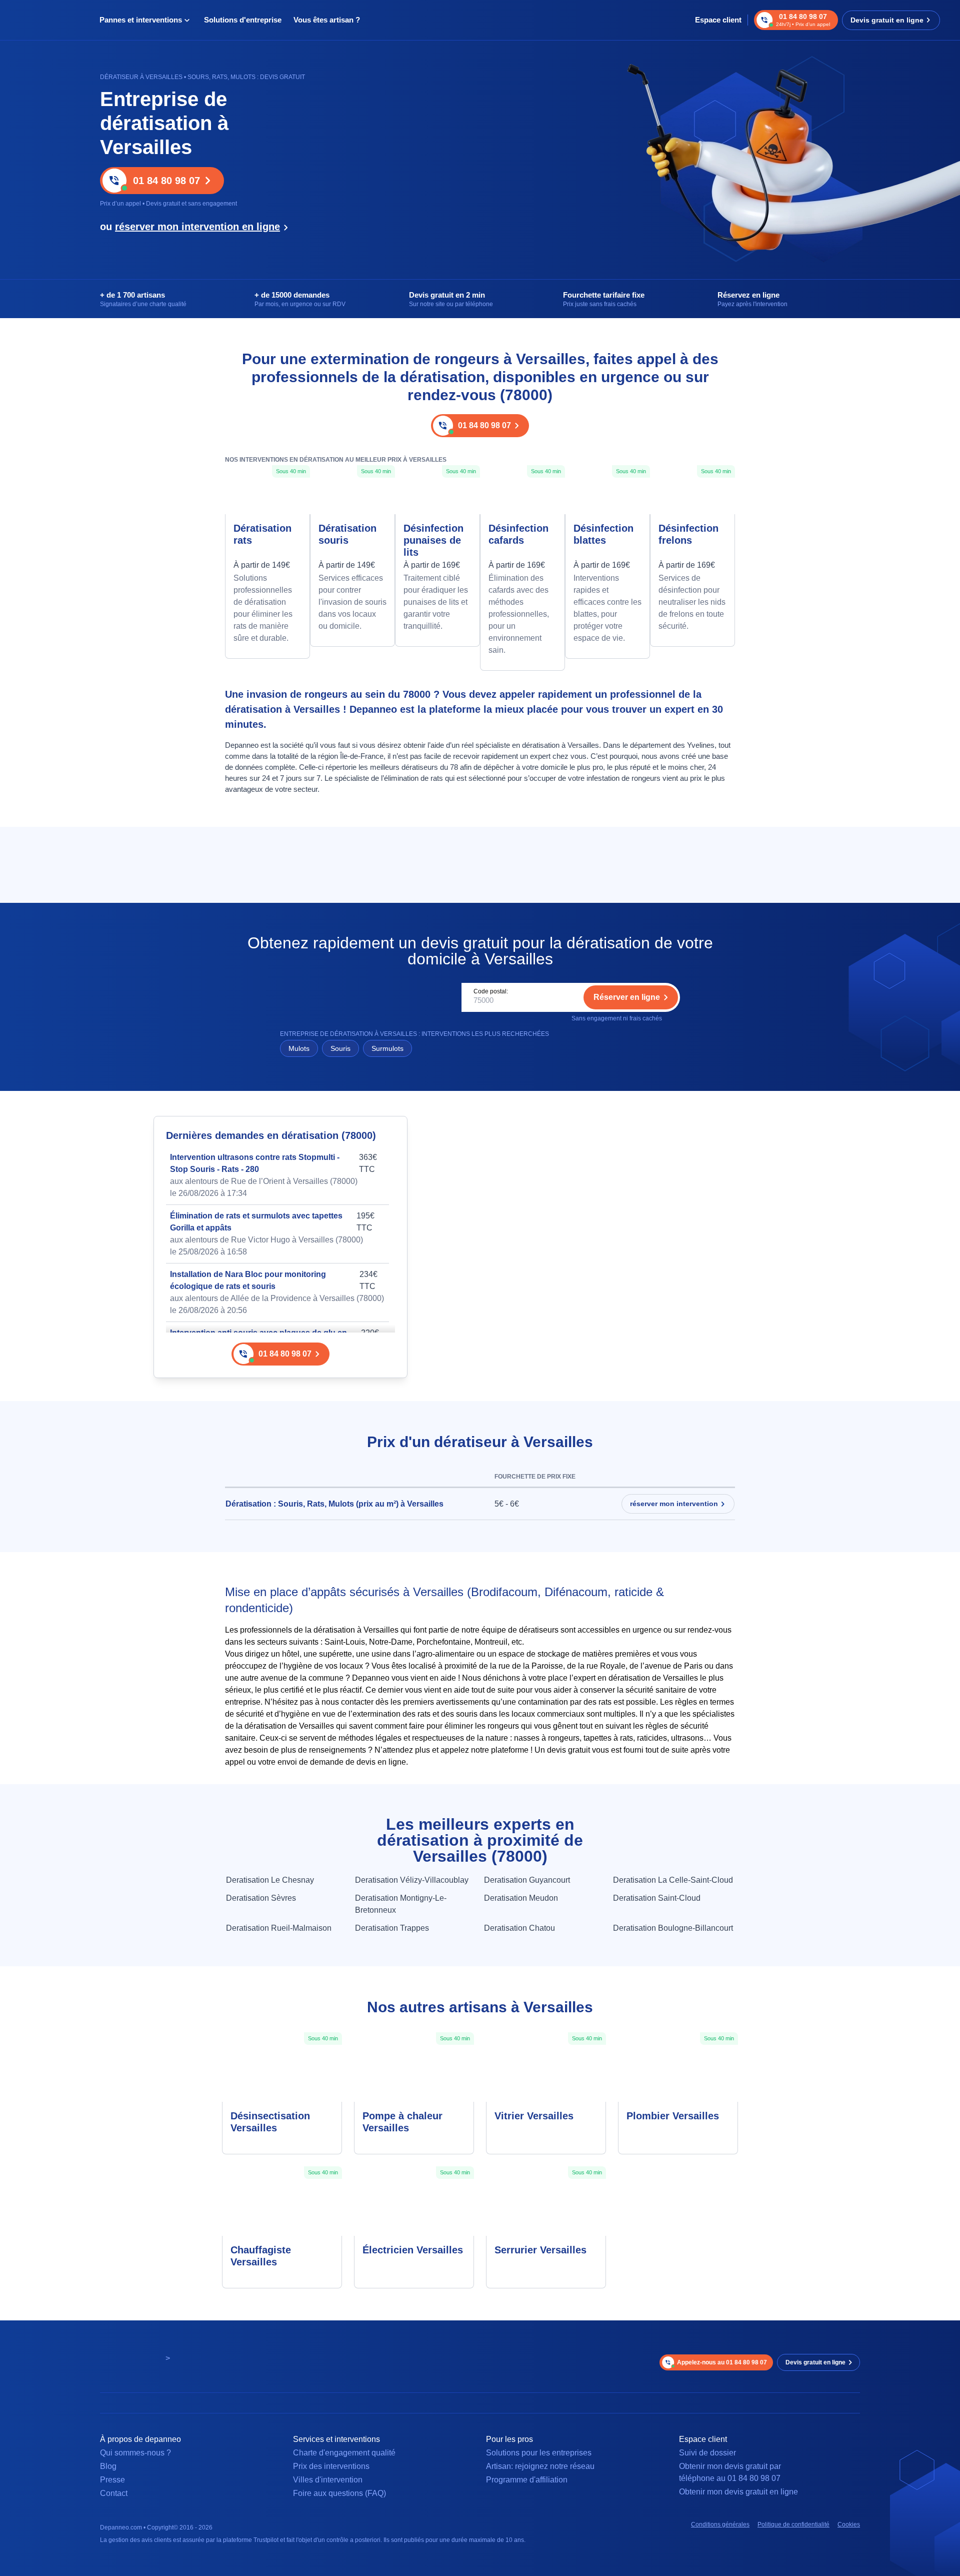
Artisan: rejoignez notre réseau (540, 2466)
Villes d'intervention (328, 2480)
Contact (114, 2493)
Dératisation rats (262, 534)
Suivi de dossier (707, 2453)
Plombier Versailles (673, 2116)
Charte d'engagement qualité (344, 2453)
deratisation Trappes (392, 1928)
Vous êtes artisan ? (327, 20)
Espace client (718, 20)
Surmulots (387, 1048)
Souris (340, 1048)
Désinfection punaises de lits (433, 540)
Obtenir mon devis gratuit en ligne (738, 2492)
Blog (108, 2466)
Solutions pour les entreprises (539, 2453)
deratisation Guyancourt (527, 1880)
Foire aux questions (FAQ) (339, 2493)
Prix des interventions (331, 2466)
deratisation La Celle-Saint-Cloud (673, 1880)
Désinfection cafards (518, 534)
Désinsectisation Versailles (270, 2122)
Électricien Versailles (413, 2250)
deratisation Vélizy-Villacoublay (412, 1880)
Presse (112, 2480)
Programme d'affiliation (527, 2480)
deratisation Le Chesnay (270, 1880)
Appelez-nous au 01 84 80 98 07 (722, 2362)
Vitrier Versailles (534, 2116)
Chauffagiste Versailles (261, 2256)
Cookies (849, 2524)
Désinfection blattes (603, 534)
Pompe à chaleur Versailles (402, 2122)
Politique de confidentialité (793, 2524)
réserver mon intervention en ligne (197, 227)
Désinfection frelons (688, 534)
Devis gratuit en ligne (887, 20)
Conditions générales (720, 2524)
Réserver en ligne (627, 997)
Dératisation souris (347, 534)
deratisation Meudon (521, 1898)
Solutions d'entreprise (243, 20)
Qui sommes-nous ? (135, 2453)
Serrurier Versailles (540, 2250)
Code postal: (491, 991)
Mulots (299, 1048)
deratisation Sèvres (261, 1898)
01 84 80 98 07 (166, 181)
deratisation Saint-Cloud (657, 1898)
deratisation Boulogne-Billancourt (673, 1928)
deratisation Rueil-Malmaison (279, 1928)
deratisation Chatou (519, 1928)
